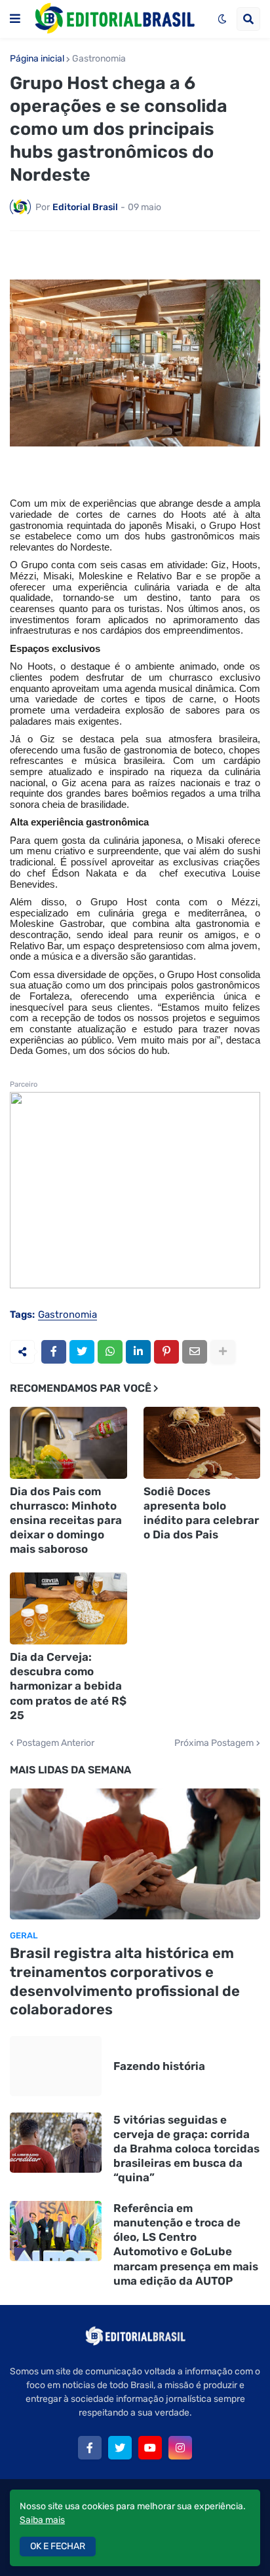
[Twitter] (82, 1352)
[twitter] (120, 2448)
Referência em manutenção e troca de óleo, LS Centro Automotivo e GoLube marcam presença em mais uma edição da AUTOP (186, 2244)
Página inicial (37, 59)
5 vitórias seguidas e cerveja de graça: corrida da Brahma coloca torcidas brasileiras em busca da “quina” (186, 2149)
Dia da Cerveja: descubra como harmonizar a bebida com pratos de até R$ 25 (68, 1686)
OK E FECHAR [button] (58, 2546)
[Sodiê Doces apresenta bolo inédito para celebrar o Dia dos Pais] (202, 1443)
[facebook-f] (90, 2448)
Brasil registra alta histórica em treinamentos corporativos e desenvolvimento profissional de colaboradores (125, 1981)
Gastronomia (99, 59)
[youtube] (150, 2448)
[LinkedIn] (138, 1352)
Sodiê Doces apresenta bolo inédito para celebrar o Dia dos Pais (201, 1513)
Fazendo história (159, 2066)
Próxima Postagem (214, 1743)
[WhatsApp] (110, 1352)
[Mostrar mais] (223, 1352)
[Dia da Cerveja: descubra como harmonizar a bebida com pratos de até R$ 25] (68, 1608)
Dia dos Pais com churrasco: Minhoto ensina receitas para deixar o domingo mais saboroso (66, 1520)
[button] (15, 19)
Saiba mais (42, 2520)
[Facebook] (54, 1352)
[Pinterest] (166, 1352)
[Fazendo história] (56, 2066)
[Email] (195, 1352)
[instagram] (180, 2448)
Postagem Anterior (55, 1743)
